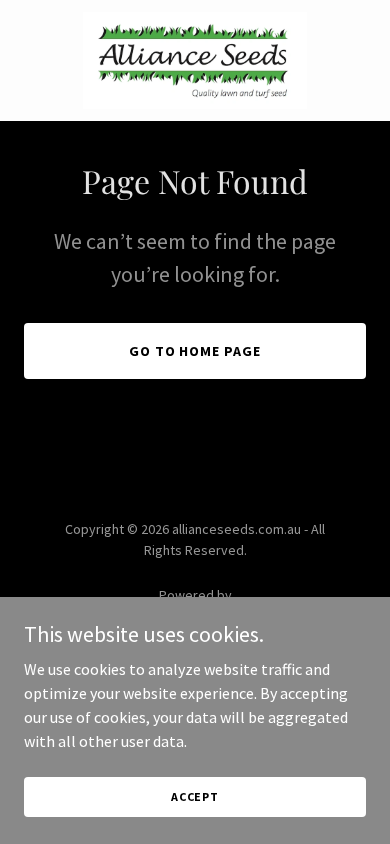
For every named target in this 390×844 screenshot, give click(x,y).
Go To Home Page (195, 351)
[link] (195, 60)
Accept (195, 796)
